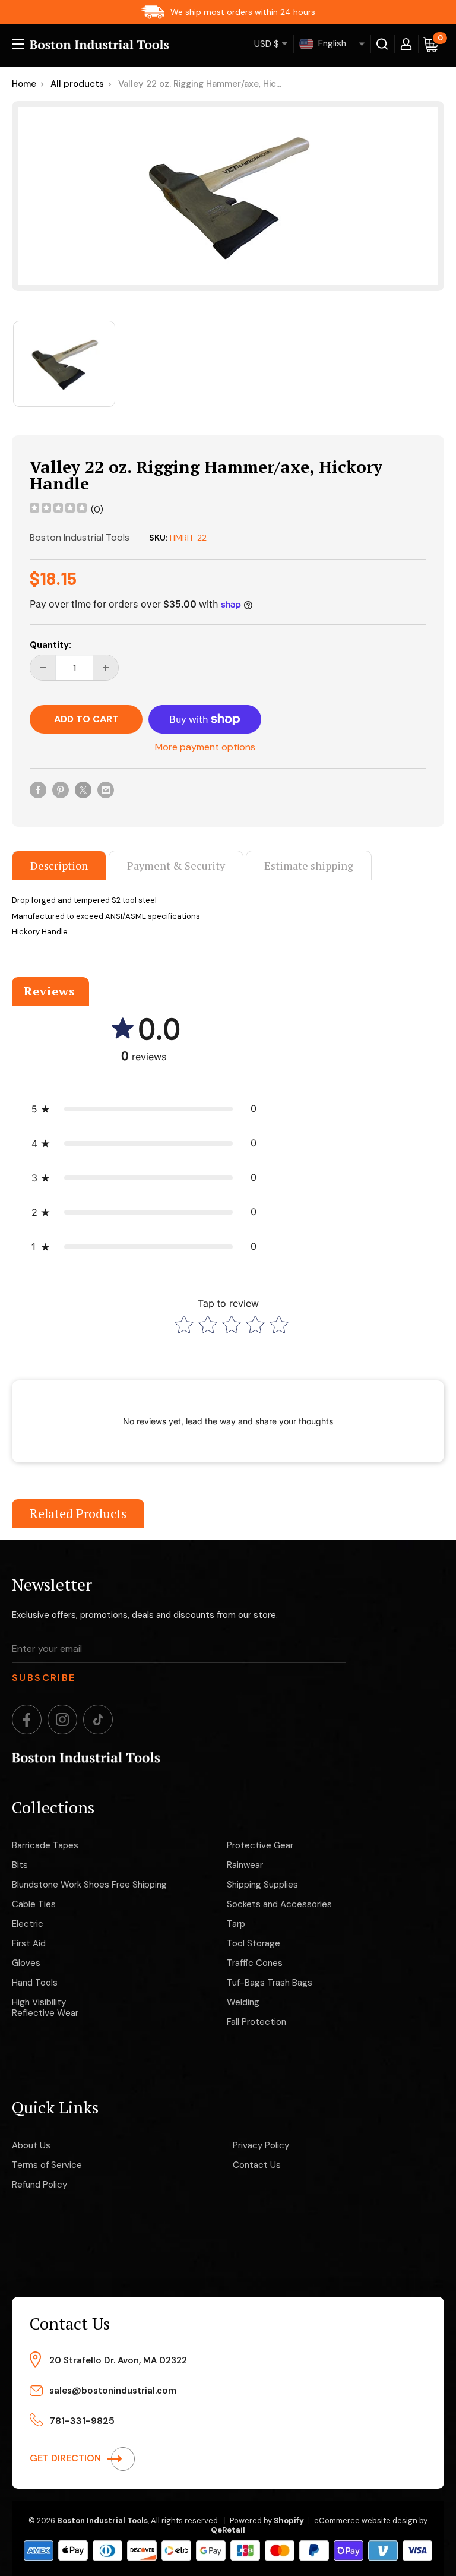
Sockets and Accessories (279, 1904)
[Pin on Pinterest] (61, 789)
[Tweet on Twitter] (83, 789)
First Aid (29, 1943)
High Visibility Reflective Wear (45, 2008)
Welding (243, 2002)
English (331, 43)
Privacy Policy (261, 2145)
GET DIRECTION (66, 2458)
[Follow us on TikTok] (98, 1720)
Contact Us (257, 2165)
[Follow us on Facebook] (27, 1720)
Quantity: (50, 645)
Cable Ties (34, 1904)
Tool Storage (254, 1943)
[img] (58, 509)
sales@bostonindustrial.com (113, 2391)
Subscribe (44, 1678)
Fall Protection (256, 2022)
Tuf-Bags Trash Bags (270, 1983)
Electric (28, 1924)
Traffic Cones (255, 1963)
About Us (31, 2145)
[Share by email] (106, 789)
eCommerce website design (366, 2520)
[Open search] (382, 44)
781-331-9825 (82, 2421)
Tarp (236, 1924)
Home (24, 84)
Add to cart (86, 719)
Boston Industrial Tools (80, 537)
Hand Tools (35, 1983)
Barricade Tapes (45, 1845)
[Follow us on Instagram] (62, 1720)
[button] (144, 1109)
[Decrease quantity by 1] (43, 668)
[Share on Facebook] (38, 789)
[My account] (406, 44)
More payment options (205, 747)
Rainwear (245, 1865)
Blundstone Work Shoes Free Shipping (89, 1885)
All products (77, 84)
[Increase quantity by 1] (106, 668)
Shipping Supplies (262, 1885)
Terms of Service (47, 2165)
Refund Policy (39, 2185)
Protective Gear (260, 1845)
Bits (20, 1865)
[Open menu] (18, 44)
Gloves (26, 1963)
